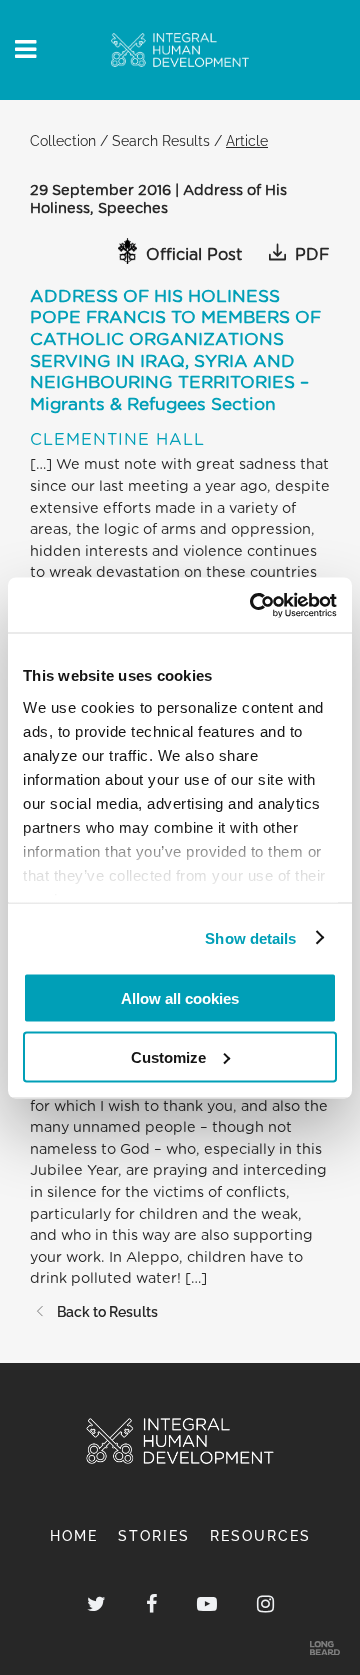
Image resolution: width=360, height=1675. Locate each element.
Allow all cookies (180, 998)
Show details (250, 937)
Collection (63, 140)
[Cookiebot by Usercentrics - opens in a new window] (254, 605)
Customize (168, 1056)
